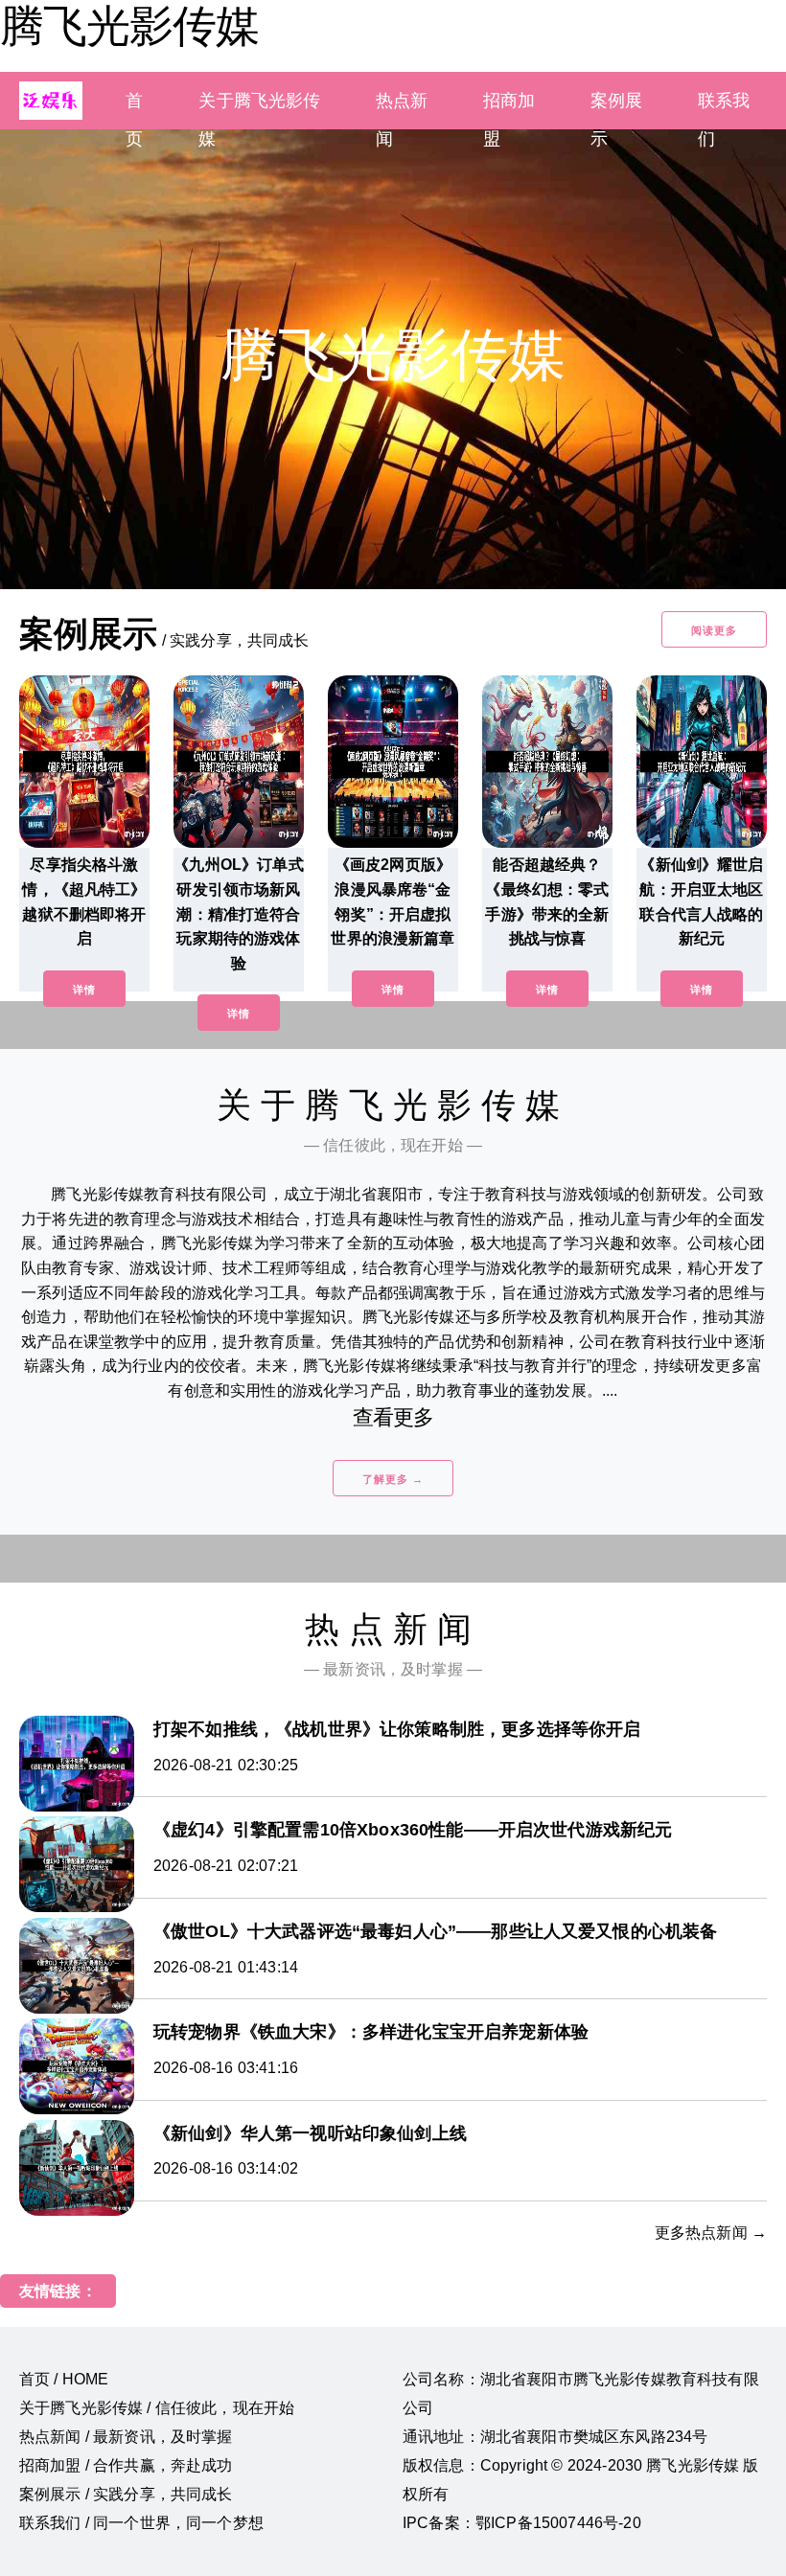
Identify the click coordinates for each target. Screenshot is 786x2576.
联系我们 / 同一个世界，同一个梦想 (141, 2523)
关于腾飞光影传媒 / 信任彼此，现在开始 (157, 2408)
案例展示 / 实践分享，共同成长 (126, 2494)
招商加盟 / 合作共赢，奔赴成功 (126, 2465)
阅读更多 (714, 630)
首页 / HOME (64, 2379)
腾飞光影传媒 (129, 26)
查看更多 (393, 1417)
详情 (84, 990)
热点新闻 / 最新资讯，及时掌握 (126, 2437)
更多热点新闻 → (711, 2233)
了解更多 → (393, 1479)
